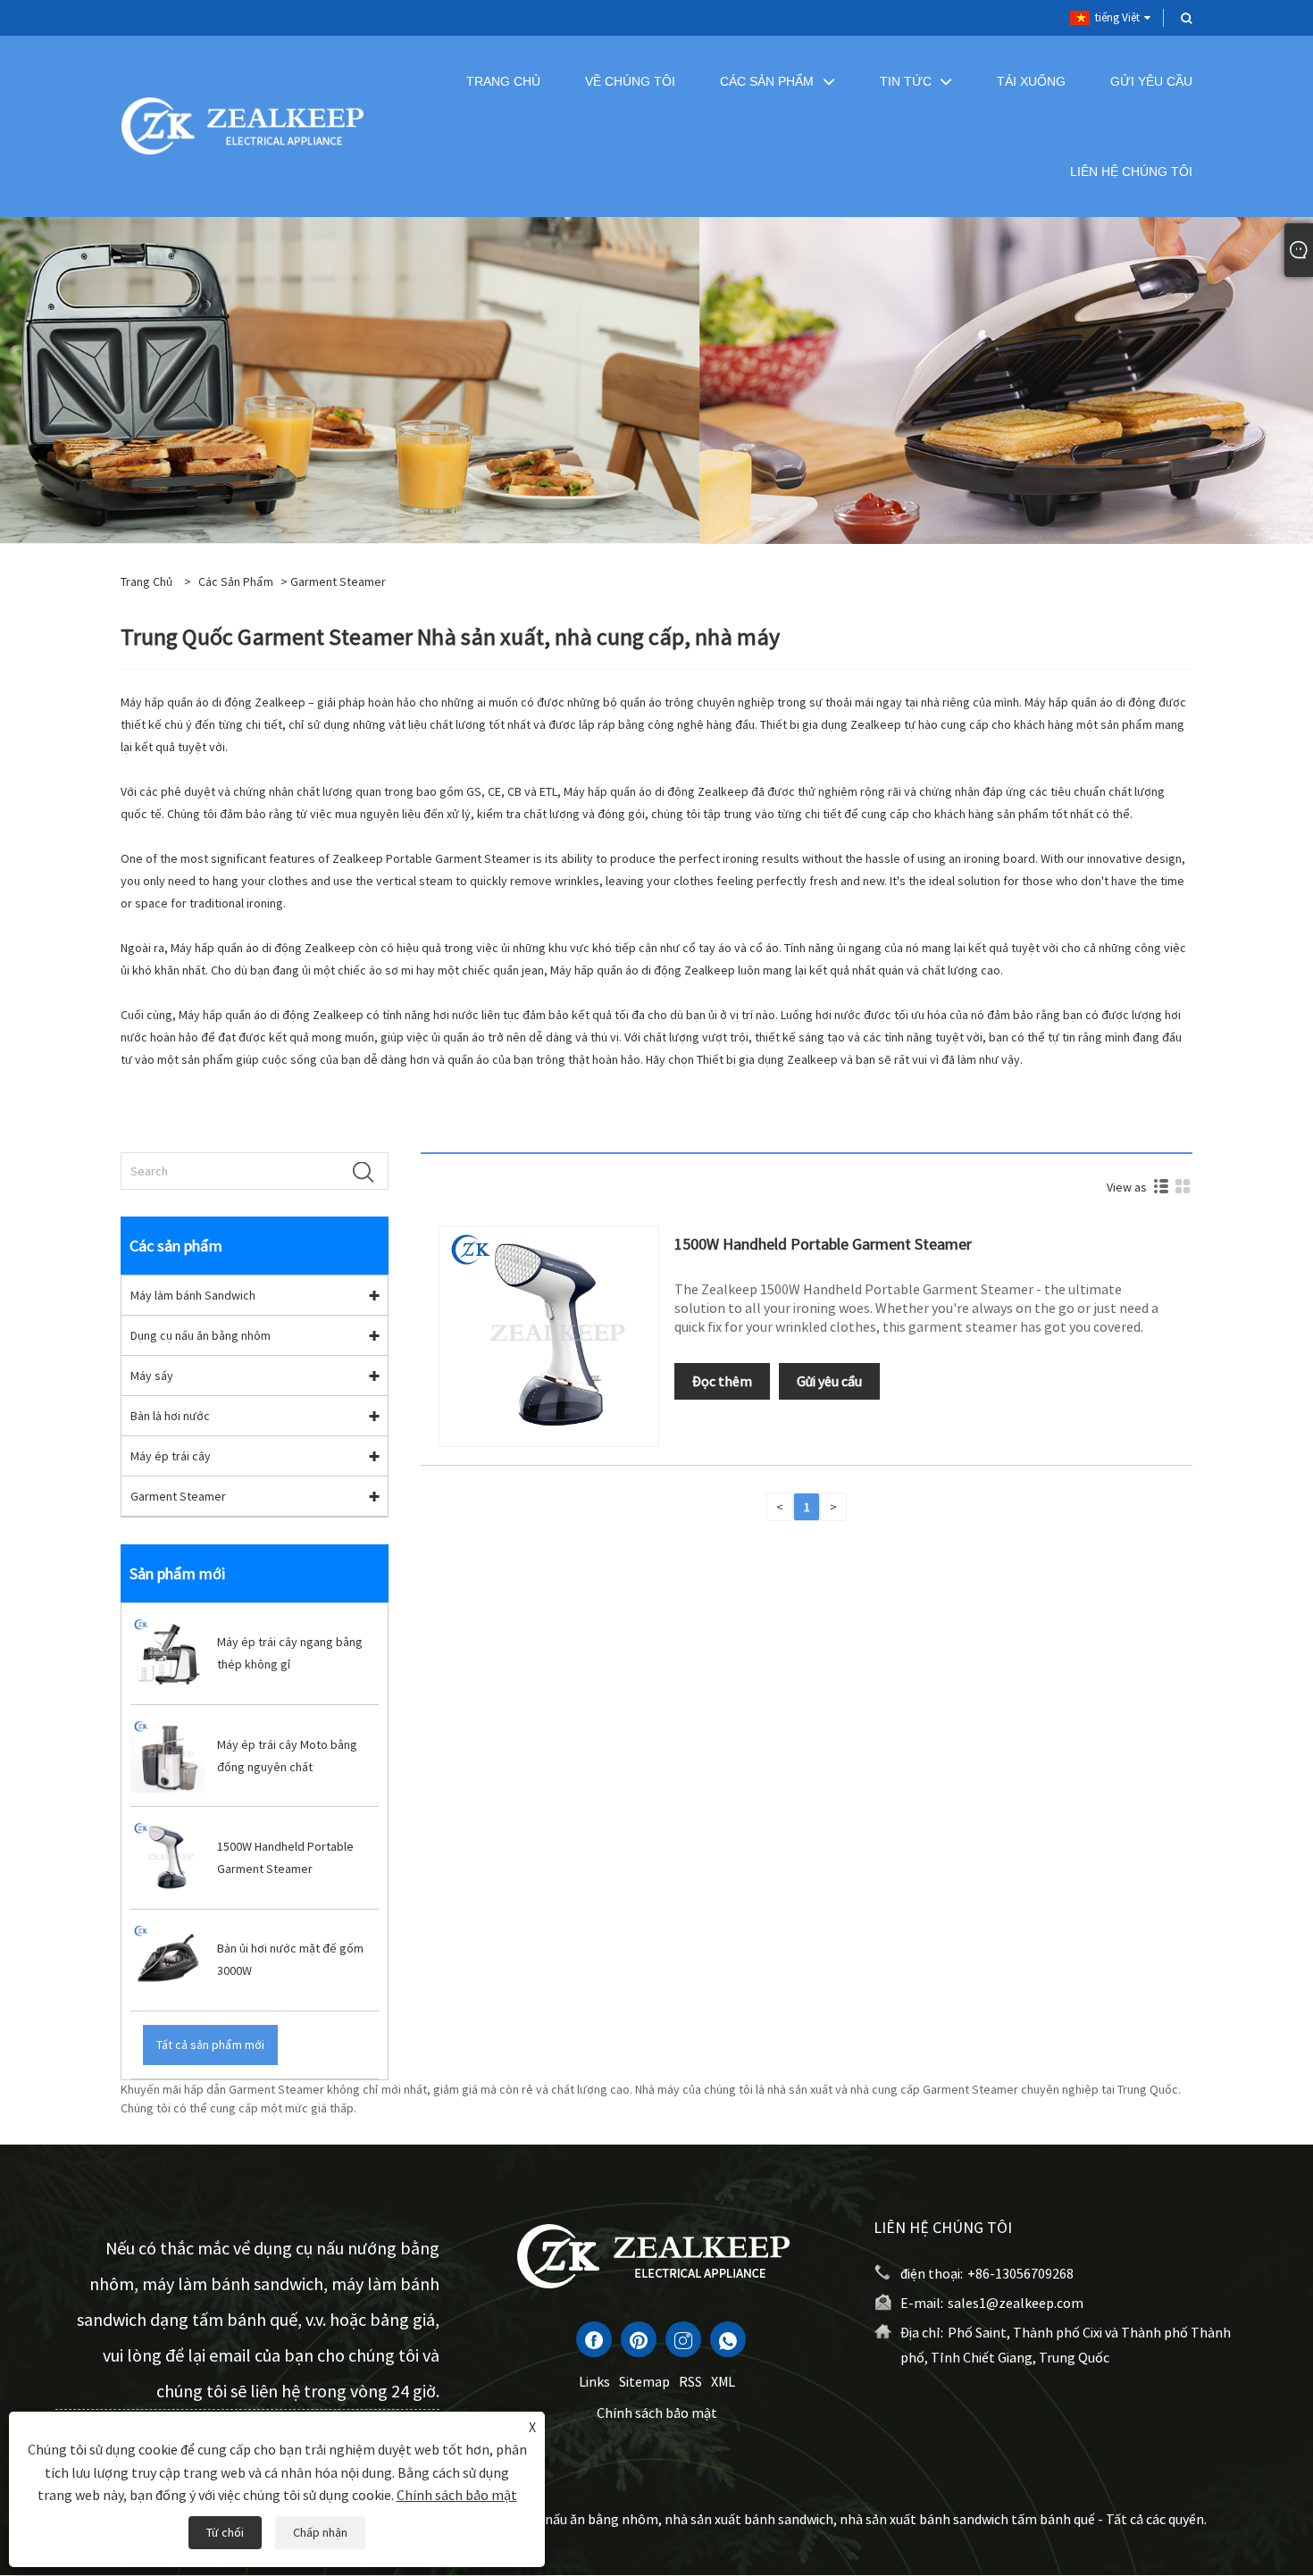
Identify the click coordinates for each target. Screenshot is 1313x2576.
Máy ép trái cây (171, 1456)
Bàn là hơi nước (170, 1416)
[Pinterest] (639, 2339)
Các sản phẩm (236, 581)
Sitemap (644, 2381)
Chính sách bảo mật (657, 2413)
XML (723, 2381)
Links (594, 2381)
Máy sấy (152, 1376)
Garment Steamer (178, 1496)
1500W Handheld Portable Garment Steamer (823, 1244)
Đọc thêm (722, 1381)
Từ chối (225, 2532)
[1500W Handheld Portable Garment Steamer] (549, 1334)
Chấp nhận (320, 2532)
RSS (690, 2381)
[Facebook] (594, 2339)
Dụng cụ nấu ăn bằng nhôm (201, 1335)
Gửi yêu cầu (829, 1381)
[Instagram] (683, 2339)
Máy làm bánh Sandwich (193, 1295)
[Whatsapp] (728, 2339)
